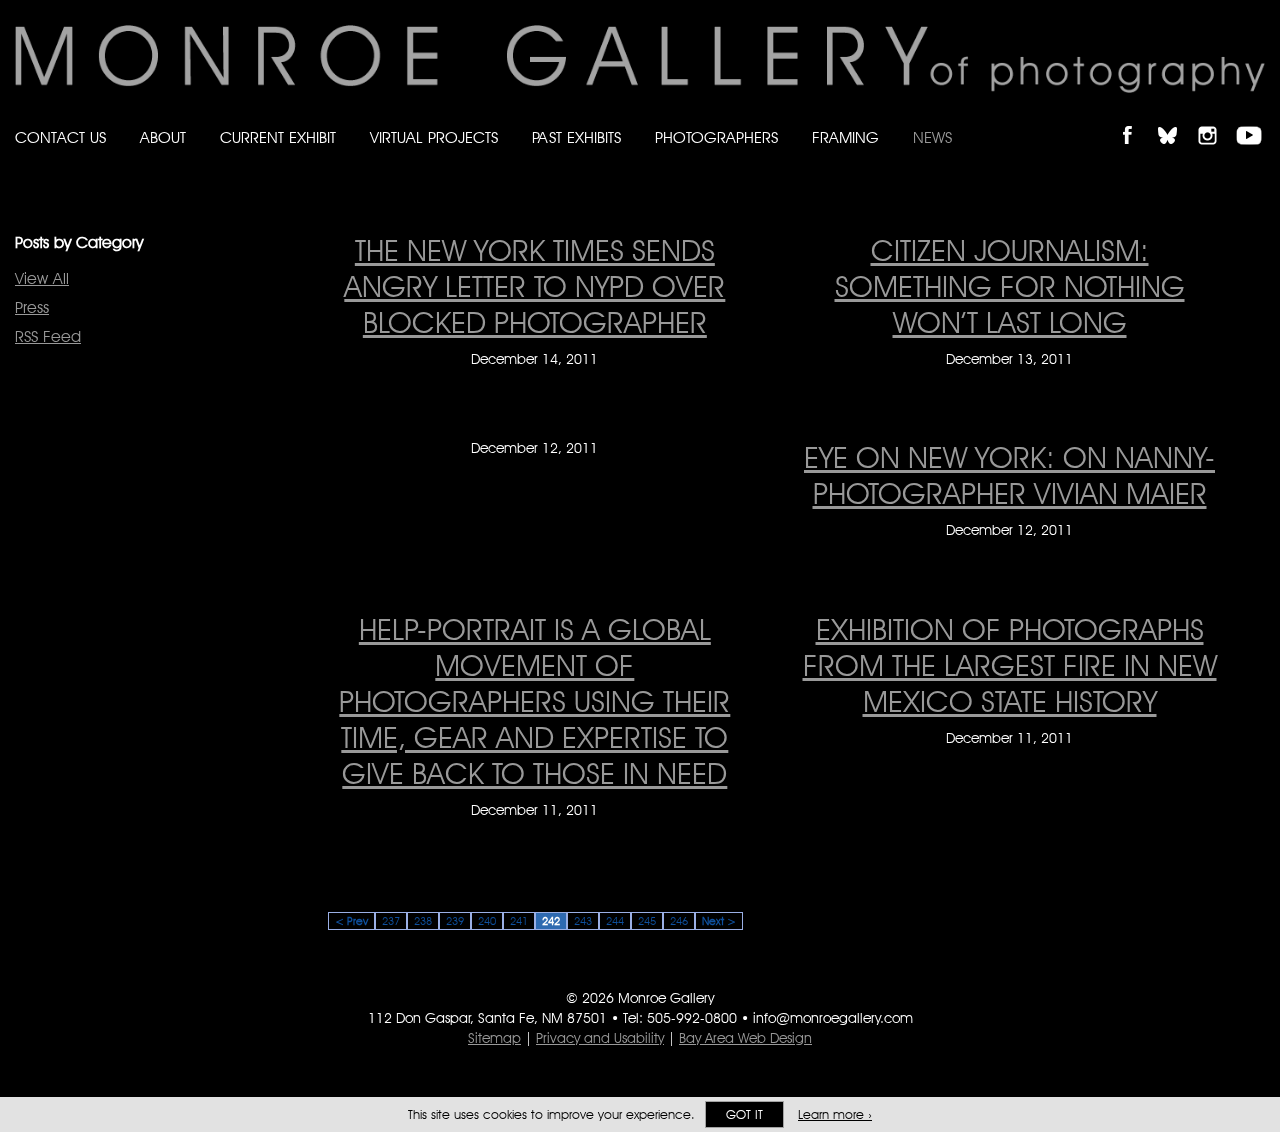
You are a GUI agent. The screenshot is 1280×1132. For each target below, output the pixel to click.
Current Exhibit (278, 137)
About (163, 137)
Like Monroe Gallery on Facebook (1136, 118)
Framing (845, 137)
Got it (744, 1114)
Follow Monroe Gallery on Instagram (1216, 118)
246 (679, 921)
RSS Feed (48, 336)
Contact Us (60, 137)
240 (487, 921)
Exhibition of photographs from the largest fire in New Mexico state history (1010, 665)
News (932, 137)
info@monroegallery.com (833, 1018)
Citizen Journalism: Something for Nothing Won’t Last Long (1010, 286)
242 (551, 921)
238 (423, 921)
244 (615, 921)
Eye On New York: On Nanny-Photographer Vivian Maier (1009, 475)
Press (32, 307)
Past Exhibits (576, 137)
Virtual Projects (434, 137)
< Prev (351, 921)
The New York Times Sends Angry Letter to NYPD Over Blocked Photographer (534, 286)
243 (583, 921)
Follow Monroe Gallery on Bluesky (1177, 118)
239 (455, 921)
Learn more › (835, 1114)
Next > (719, 921)
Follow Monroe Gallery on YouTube (1256, 118)
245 (647, 921)
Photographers (716, 137)
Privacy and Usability (600, 1038)
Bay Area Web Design (745, 1038)
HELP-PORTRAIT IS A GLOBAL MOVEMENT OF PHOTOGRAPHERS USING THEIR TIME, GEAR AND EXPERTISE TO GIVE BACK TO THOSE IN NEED (534, 701)
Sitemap (494, 1038)
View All (42, 278)
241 (519, 921)
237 (391, 921)
